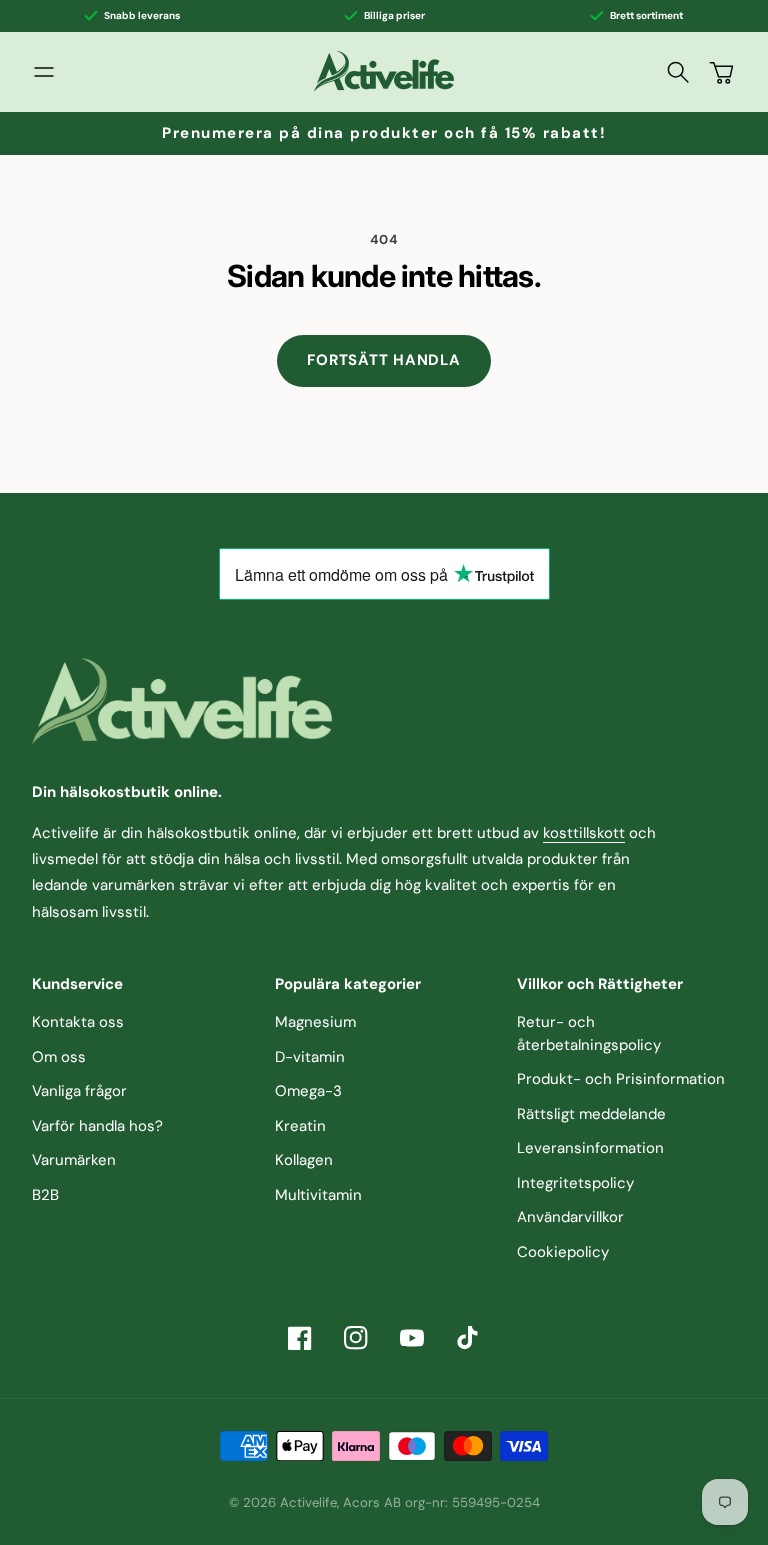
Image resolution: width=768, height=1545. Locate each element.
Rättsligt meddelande (591, 1114)
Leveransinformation (590, 1148)
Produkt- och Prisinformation (621, 1079)
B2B (45, 1195)
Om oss (59, 1057)
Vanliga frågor (79, 1091)
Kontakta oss (78, 1022)
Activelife (308, 1502)
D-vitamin (310, 1057)
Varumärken (74, 1160)
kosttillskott (584, 833)
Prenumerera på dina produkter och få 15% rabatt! (384, 133)
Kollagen (304, 1160)
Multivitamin (318, 1195)
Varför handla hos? (97, 1126)
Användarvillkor (570, 1217)
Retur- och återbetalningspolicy (589, 1033)
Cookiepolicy (563, 1252)
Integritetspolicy (575, 1183)
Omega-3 (308, 1091)
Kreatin (300, 1126)
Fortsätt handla (383, 360)
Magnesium (315, 1022)
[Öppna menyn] (44, 72)
